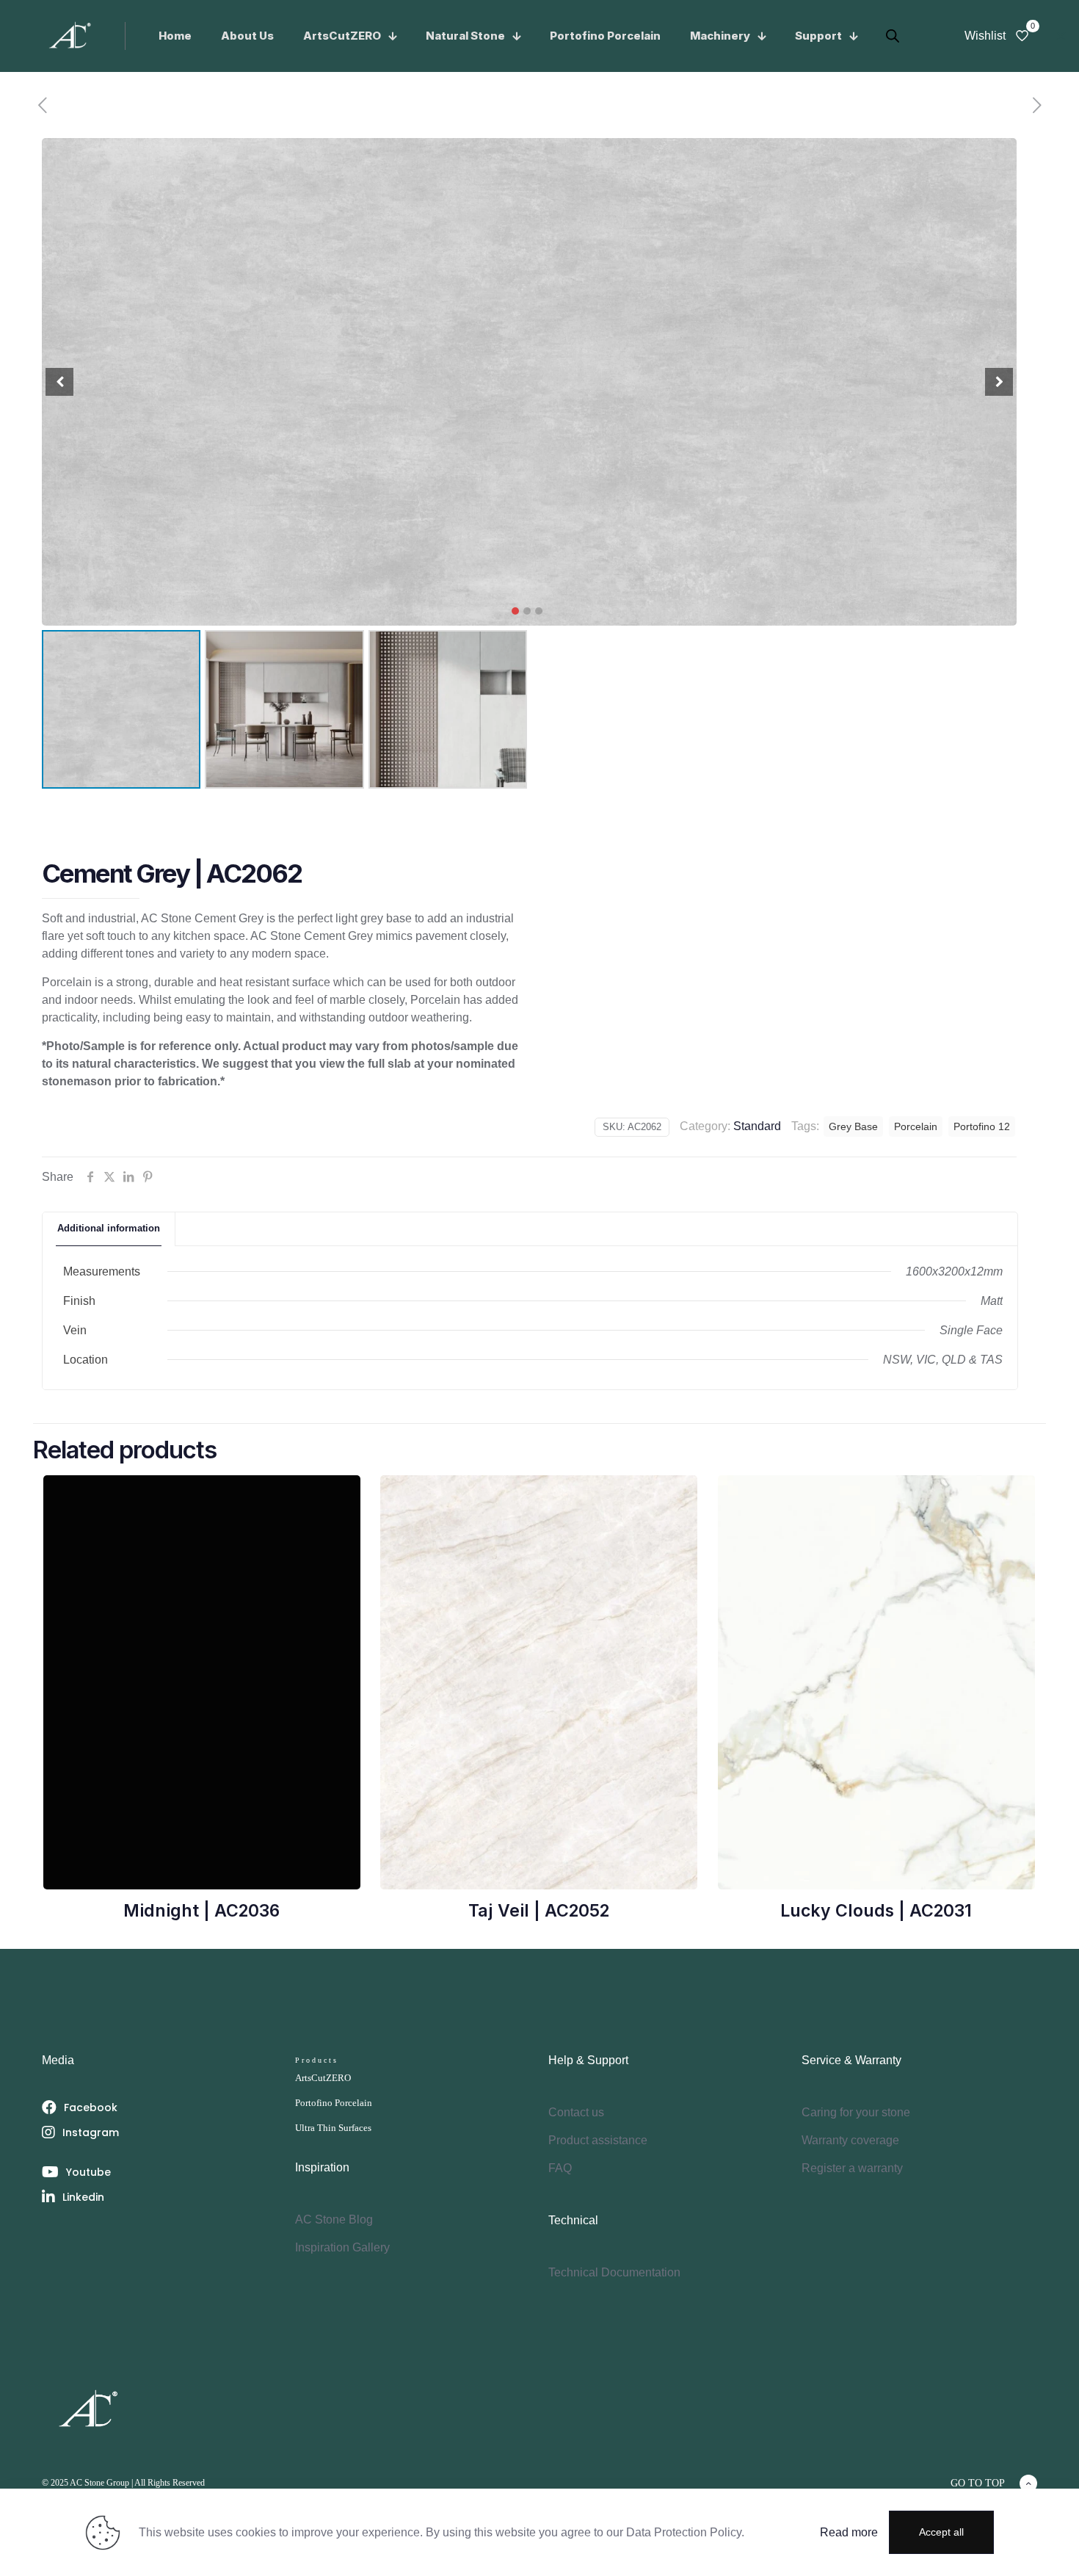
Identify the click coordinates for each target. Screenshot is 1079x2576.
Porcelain (916, 1126)
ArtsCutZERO (323, 2078)
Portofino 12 (982, 1126)
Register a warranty (852, 2168)
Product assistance (598, 2140)
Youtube (88, 2172)
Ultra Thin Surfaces (333, 2128)
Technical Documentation (614, 2272)
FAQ (560, 2168)
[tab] (109, 1229)
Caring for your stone (856, 2112)
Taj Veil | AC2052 (539, 1911)
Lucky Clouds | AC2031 (876, 1911)
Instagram (91, 2132)
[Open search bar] (879, 28)
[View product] (340, 1496)
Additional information (109, 1228)
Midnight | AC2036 (201, 1911)
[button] (515, 611)
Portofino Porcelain (334, 2103)
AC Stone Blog (334, 2219)
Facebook (91, 2108)
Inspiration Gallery (342, 2247)
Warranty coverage (850, 2140)
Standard (757, 1126)
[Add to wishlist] (340, 1527)
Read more (849, 2532)
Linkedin (83, 2197)
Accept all (941, 2532)
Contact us (576, 2112)
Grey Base (853, 1126)
